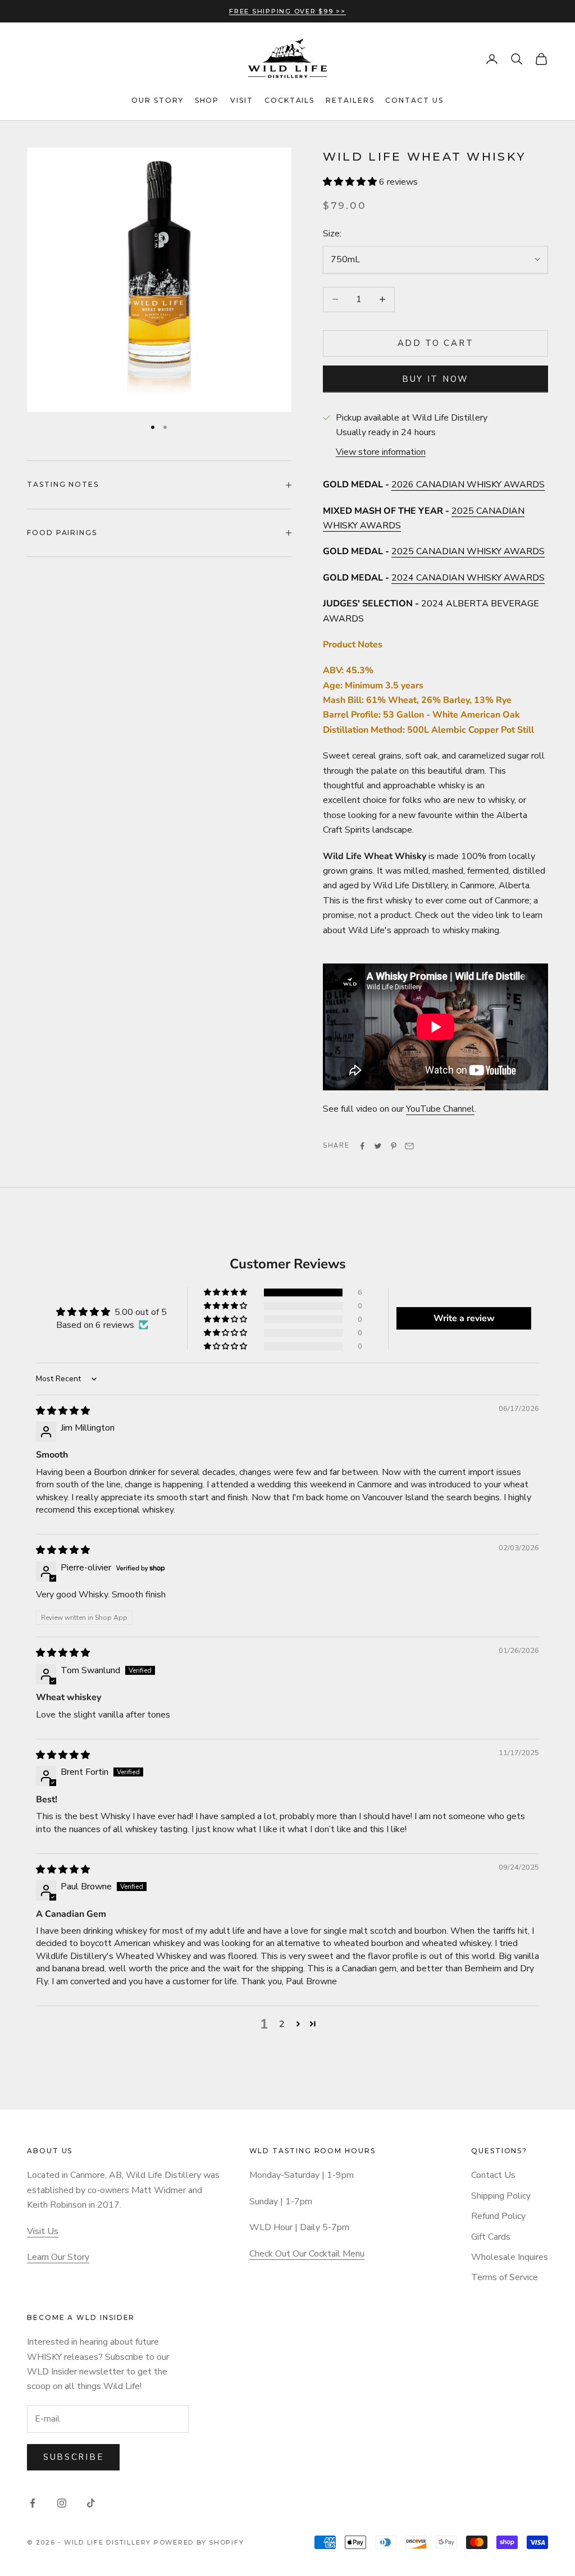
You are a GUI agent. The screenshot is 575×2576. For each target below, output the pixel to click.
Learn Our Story (58, 2257)
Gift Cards (491, 2237)
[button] (351, 182)
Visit (242, 100)
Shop (207, 100)
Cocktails (289, 100)
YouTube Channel (440, 1109)
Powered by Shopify (199, 2542)
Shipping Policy (501, 2196)
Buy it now (435, 379)
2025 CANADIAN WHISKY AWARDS (468, 551)
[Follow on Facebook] (33, 2503)
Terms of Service (505, 2277)
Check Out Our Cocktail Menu (307, 2254)
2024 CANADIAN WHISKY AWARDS (468, 578)
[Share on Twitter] (378, 1146)
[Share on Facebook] (362, 1146)
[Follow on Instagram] (62, 2503)
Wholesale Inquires (510, 2257)
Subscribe (73, 2457)
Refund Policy (498, 2216)
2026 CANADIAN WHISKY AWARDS (468, 485)
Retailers (350, 100)
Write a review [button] (464, 1318)
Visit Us (43, 2231)
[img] (63, 1411)
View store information (381, 452)
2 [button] (282, 2024)
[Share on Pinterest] (394, 1146)
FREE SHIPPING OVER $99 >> (287, 11)
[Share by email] (409, 1146)
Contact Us (414, 100)
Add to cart (436, 343)
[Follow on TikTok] (91, 2503)
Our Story (157, 100)
